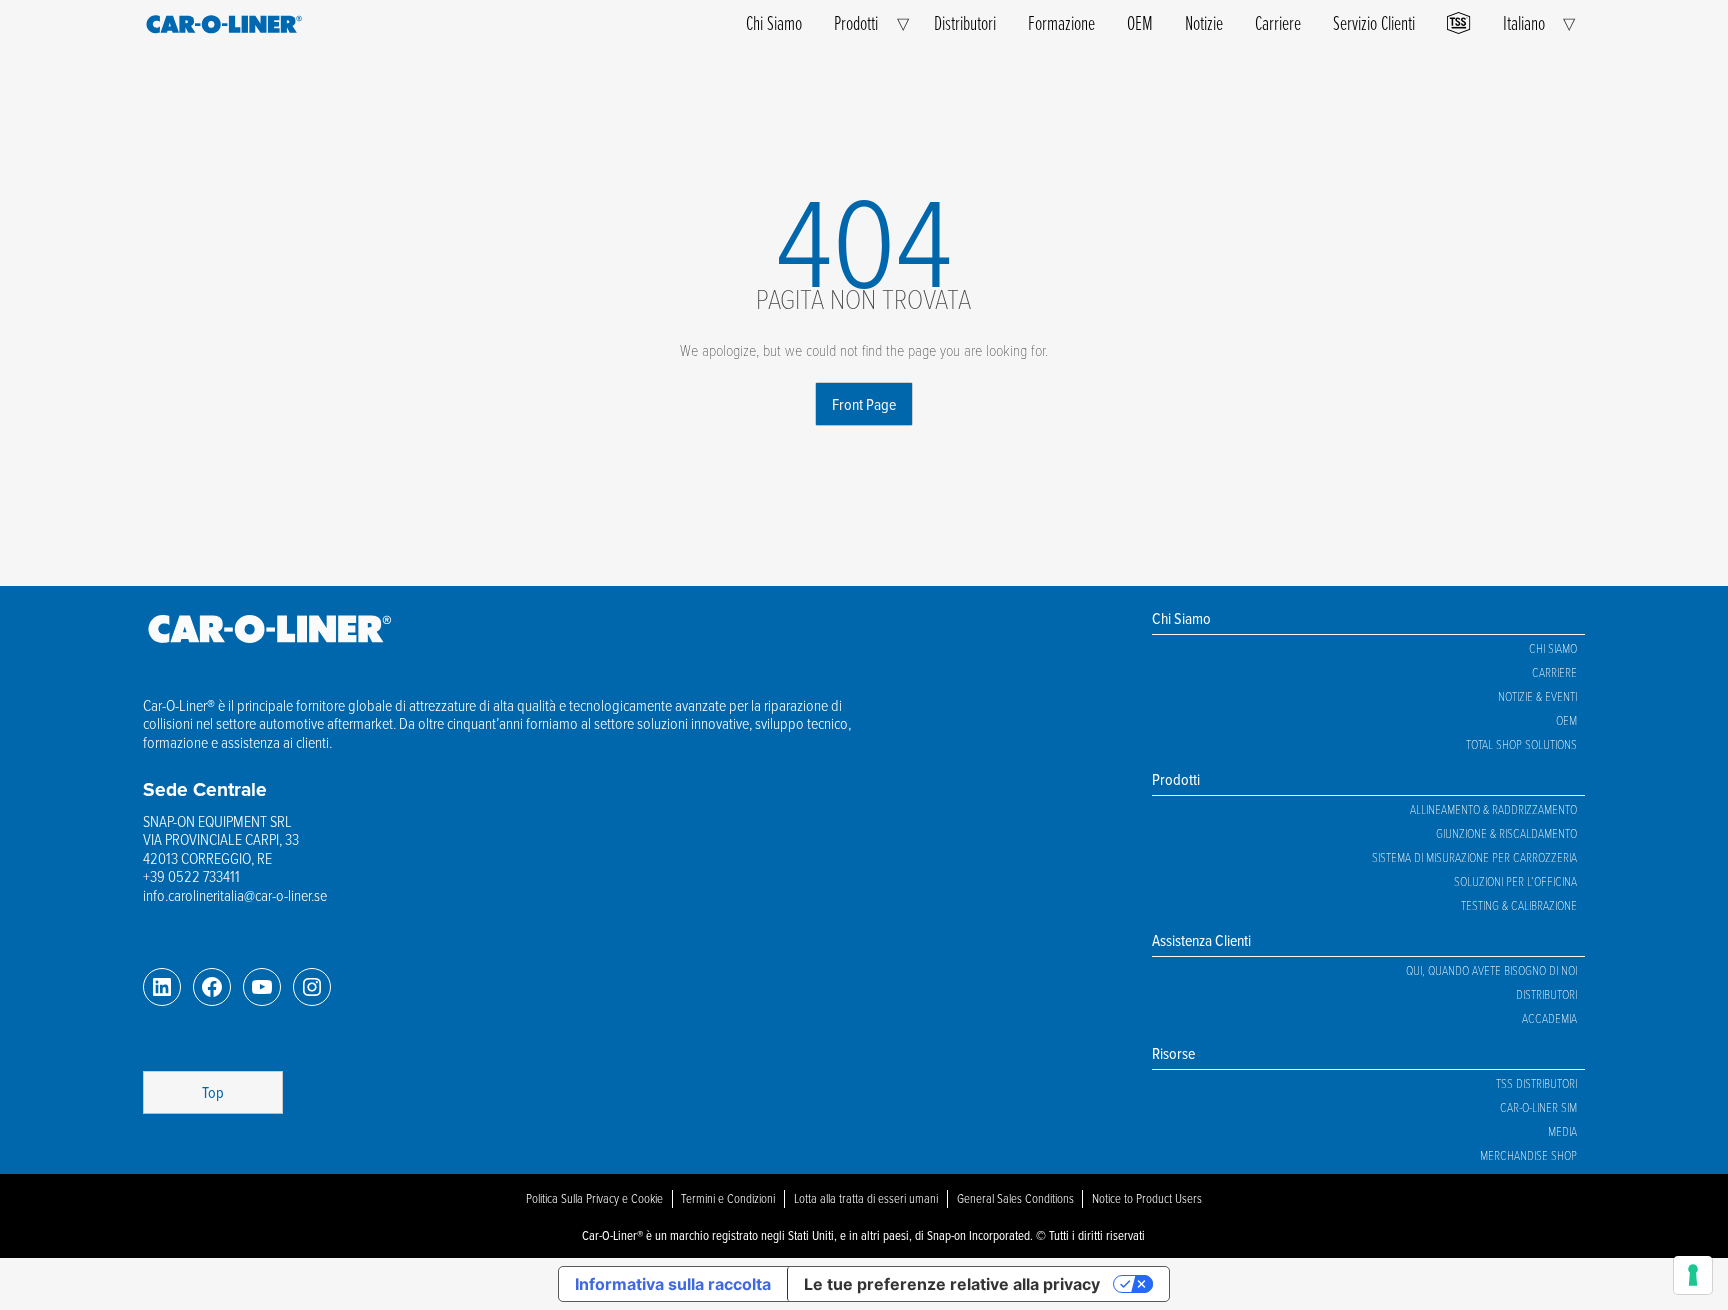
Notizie (1204, 22)
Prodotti (856, 22)
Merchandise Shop (1528, 1155)
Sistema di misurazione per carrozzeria (1474, 857)
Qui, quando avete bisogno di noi (1491, 970)
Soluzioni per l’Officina (1515, 881)
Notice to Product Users (1147, 1198)
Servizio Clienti (1374, 22)
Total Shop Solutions (1521, 744)
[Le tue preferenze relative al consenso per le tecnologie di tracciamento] (1693, 1275)
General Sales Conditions (1015, 1198)
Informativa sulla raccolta (673, 1284)
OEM (1140, 22)
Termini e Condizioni (728, 1198)
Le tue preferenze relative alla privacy (952, 1284)
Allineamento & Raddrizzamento (1493, 809)
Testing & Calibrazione (1519, 905)
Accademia (1549, 1018)
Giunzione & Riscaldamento (1506, 833)
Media (1562, 1131)
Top (213, 1092)
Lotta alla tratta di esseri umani (866, 1198)
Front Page (864, 404)
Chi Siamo (774, 22)
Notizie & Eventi (1537, 696)
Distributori (965, 22)
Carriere (1278, 22)
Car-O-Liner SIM (1538, 1107)
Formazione (1061, 22)
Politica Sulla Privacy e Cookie (594, 1198)
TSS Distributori (1536, 1083)
